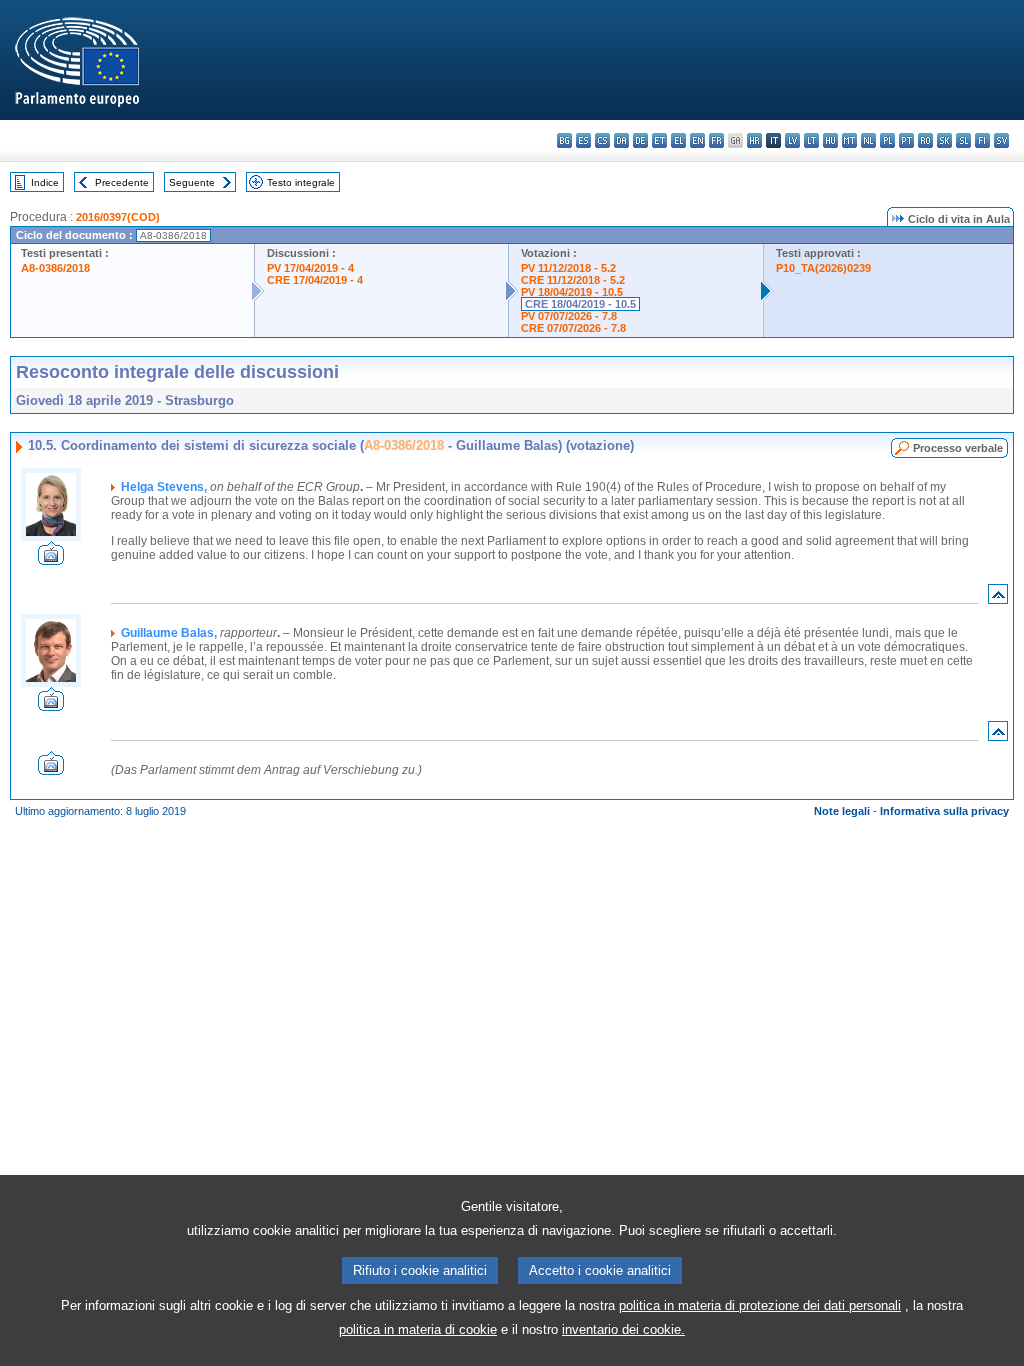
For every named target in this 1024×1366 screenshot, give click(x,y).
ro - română (925, 140)
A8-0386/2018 (55, 268)
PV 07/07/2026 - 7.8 (569, 316)
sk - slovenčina (944, 140)
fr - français (716, 140)
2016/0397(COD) (118, 217)
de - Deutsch (640, 140)
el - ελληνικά (678, 140)
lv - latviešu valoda (792, 140)
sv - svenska (1001, 140)
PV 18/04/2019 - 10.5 (572, 292)
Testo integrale (301, 182)
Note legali (842, 811)
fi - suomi (982, 140)
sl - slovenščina (963, 140)
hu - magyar (830, 140)
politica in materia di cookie (418, 1329)
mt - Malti (849, 140)
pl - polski (887, 140)
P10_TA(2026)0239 (823, 268)
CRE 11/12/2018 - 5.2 (573, 280)
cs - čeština (602, 140)
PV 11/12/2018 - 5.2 (568, 268)
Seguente (192, 182)
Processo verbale (958, 448)
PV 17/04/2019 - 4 (310, 268)
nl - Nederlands (868, 140)
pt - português (906, 140)
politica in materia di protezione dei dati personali (760, 1305)
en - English (697, 140)
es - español (583, 140)
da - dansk (621, 140)
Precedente (122, 182)
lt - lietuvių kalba (811, 140)
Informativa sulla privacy (944, 811)
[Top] (998, 598)
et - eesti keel (659, 140)
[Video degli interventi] (51, 559)
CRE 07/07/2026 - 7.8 (573, 328)
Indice (45, 182)
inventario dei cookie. (623, 1329)
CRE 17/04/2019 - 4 (315, 280)
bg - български (564, 140)
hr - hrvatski (754, 140)
